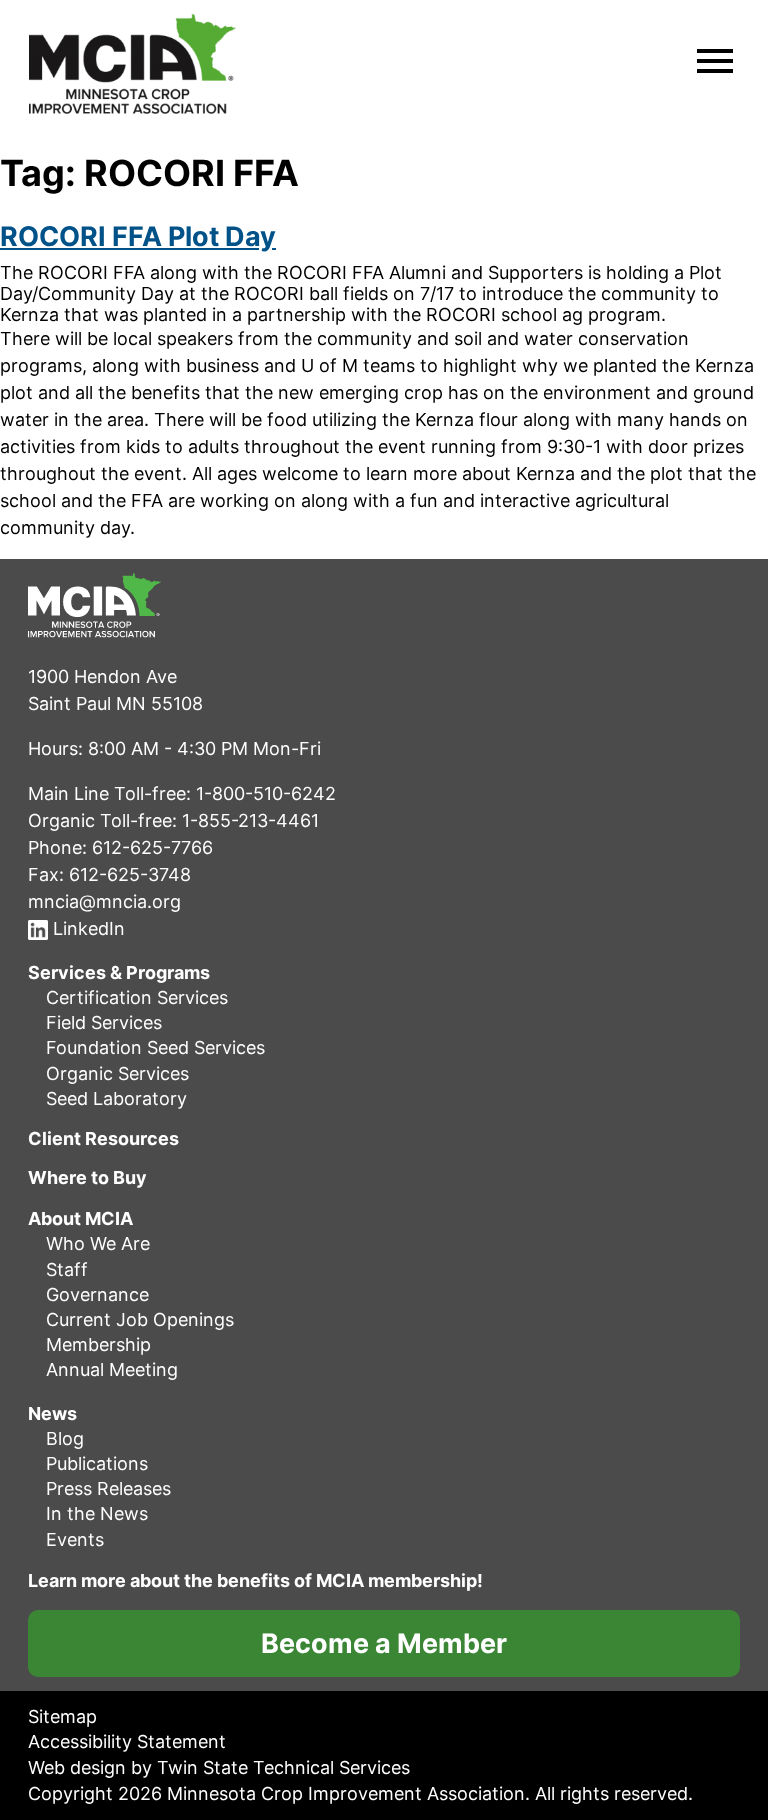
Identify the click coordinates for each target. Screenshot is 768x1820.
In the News (97, 1513)
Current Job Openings (140, 1319)
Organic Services (117, 1073)
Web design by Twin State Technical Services (219, 1767)
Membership (98, 1344)
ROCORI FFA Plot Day (138, 236)
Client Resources (103, 1139)
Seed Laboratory (116, 1098)
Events (75, 1539)
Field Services (104, 1022)
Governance (97, 1294)
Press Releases (108, 1488)
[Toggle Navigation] (715, 64)
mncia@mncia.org (104, 901)
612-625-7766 (152, 847)
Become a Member (384, 1643)
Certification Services (137, 997)
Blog (65, 1438)
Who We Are (98, 1243)
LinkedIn (86, 928)
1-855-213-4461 (250, 820)
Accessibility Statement (127, 1741)
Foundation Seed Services (155, 1047)
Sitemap (62, 1716)
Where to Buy (87, 1178)
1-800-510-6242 (266, 793)
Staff (67, 1269)
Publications (97, 1463)
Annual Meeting (112, 1369)
